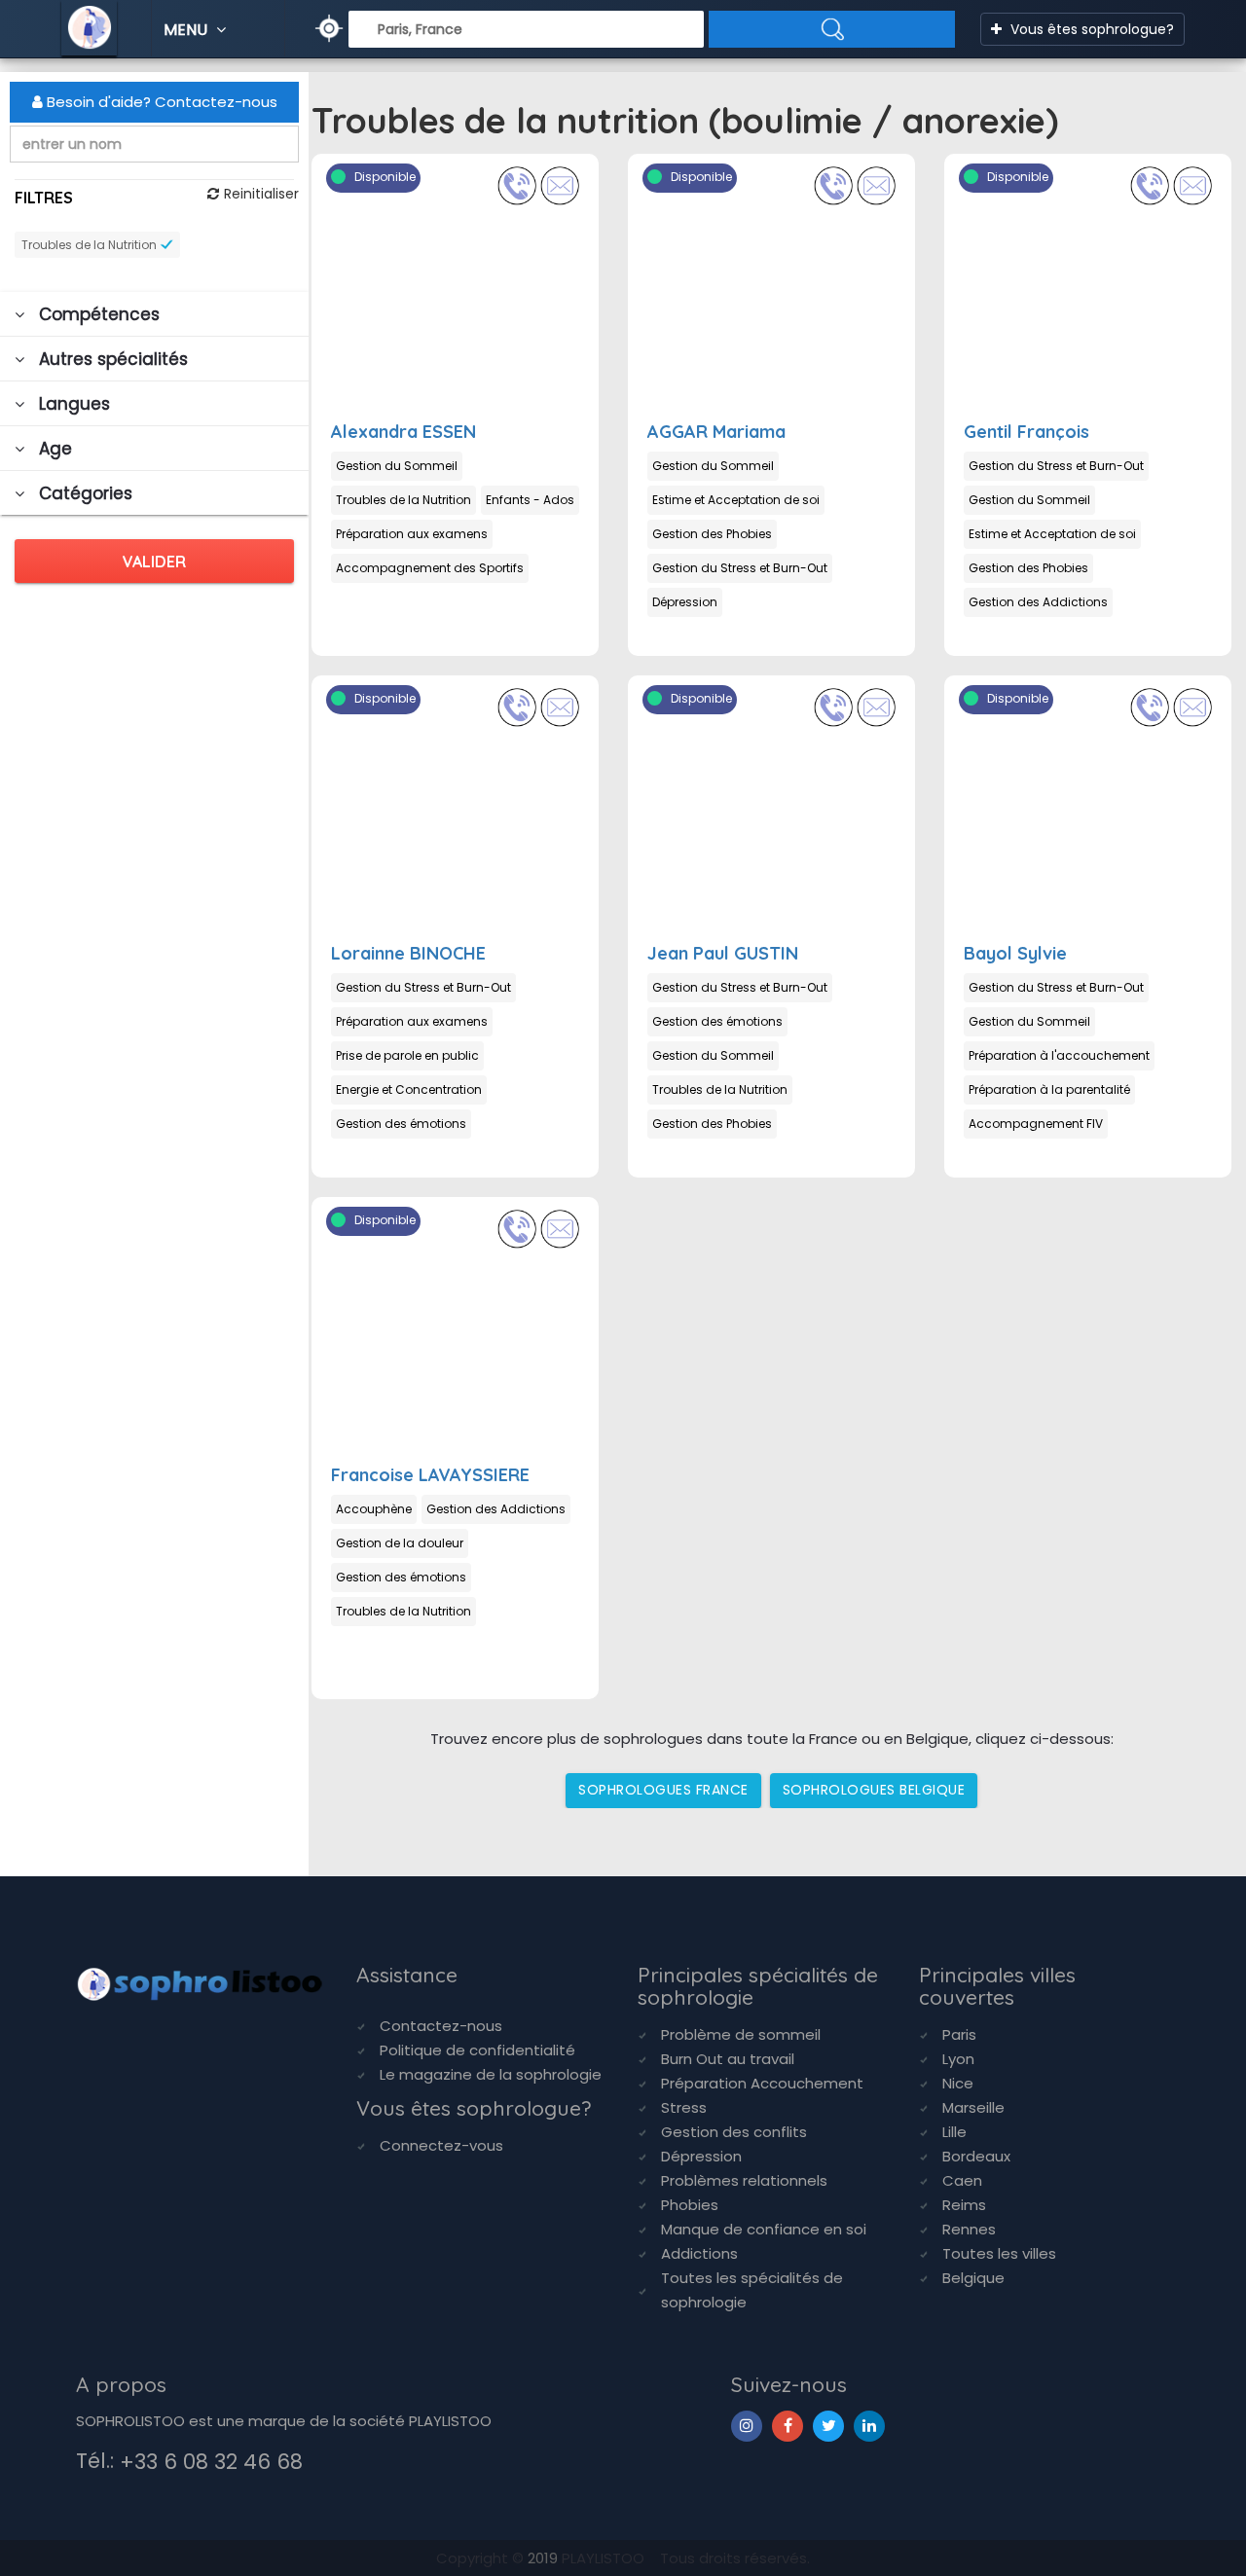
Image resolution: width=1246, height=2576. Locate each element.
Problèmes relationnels (744, 2180)
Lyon (958, 2059)
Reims (964, 2205)
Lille (954, 2132)
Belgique (973, 2278)
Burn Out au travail (728, 2059)
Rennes (969, 2229)
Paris (959, 2034)
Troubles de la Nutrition (89, 245)
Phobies (690, 2205)
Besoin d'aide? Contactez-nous (160, 102)
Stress (684, 2107)
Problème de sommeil (741, 2034)
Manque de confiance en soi (764, 2229)
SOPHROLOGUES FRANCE (663, 1790)
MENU (187, 30)
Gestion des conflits (734, 2132)
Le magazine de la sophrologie (491, 2074)
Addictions (699, 2253)
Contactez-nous (441, 2026)
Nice (958, 2083)
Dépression (701, 2156)
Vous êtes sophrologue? (1090, 29)
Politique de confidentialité (477, 2050)
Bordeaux (976, 2156)
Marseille (973, 2107)
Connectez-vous (441, 2145)
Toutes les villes (999, 2253)
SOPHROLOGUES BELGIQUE (874, 1790)
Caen (962, 2180)
